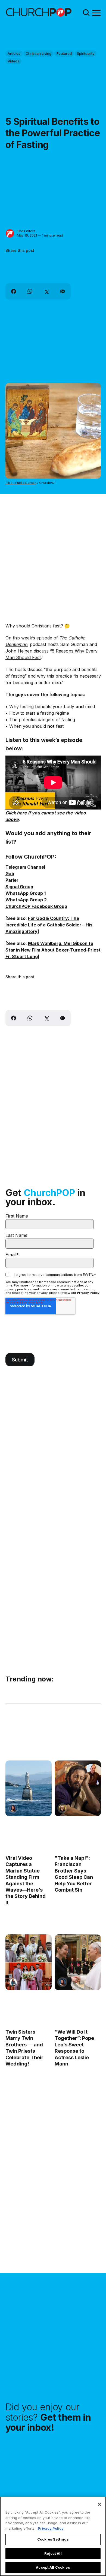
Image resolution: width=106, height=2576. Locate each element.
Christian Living (38, 53)
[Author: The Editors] (10, 233)
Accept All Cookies (53, 2567)
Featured (64, 53)
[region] (53, 2536)
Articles (14, 53)
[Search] (86, 12)
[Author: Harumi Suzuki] (13, 1982)
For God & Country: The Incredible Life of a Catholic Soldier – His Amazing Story (49, 925)
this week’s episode (32, 638)
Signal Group (19, 887)
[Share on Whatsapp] (30, 291)
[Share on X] (46, 291)
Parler (12, 880)
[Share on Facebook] (14, 291)
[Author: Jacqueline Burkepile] (62, 1808)
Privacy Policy (88, 1293)
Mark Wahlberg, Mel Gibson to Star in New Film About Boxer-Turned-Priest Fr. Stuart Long (53, 950)
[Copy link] (63, 291)
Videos (13, 61)
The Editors (26, 231)
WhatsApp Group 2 (26, 900)
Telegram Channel (25, 867)
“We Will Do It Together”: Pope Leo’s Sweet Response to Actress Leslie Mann (74, 2048)
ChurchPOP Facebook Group (36, 906)
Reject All (53, 2553)
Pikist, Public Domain (21, 483)
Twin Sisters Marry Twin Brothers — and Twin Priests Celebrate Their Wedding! (24, 2048)
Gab (10, 874)
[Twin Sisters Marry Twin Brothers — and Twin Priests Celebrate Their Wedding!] (29, 1962)
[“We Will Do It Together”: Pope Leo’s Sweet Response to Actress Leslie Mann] (77, 1962)
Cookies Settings (53, 2539)
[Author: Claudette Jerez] (13, 1808)
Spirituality (86, 53)
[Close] (99, 2504)
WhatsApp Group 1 (26, 893)
